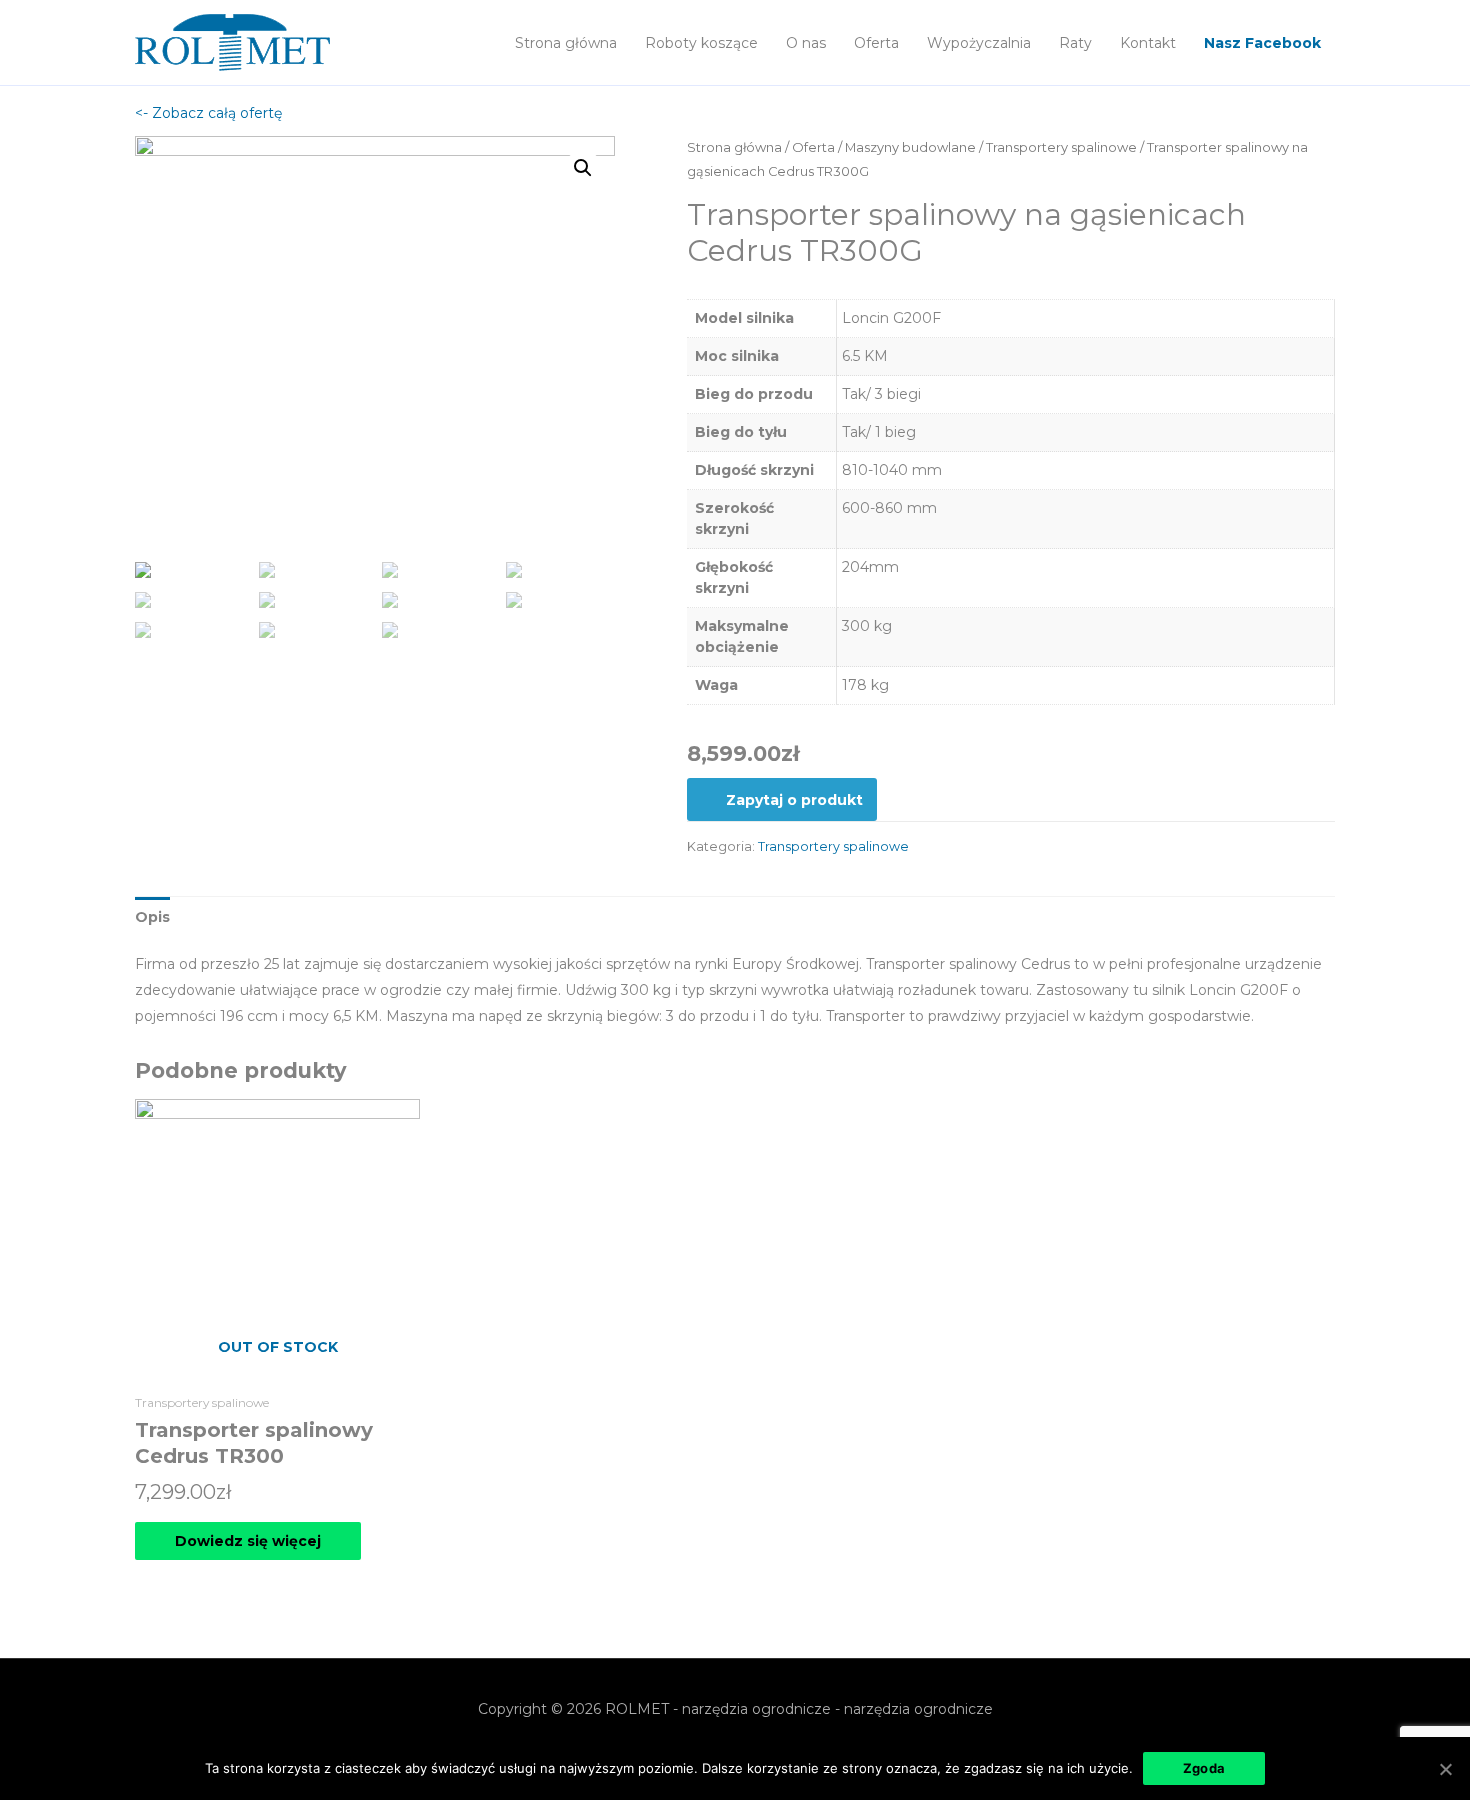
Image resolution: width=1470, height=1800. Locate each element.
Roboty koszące (701, 43)
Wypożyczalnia (979, 43)
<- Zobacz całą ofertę (208, 113)
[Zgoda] (1445, 1769)
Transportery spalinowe (1061, 147)
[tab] (152, 917)
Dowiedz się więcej (248, 1541)
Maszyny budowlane (910, 147)
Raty (1075, 43)
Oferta (876, 43)
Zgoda (1204, 1768)
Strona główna (566, 43)
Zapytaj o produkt (794, 800)
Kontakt (1148, 43)
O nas (806, 43)
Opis (152, 917)
